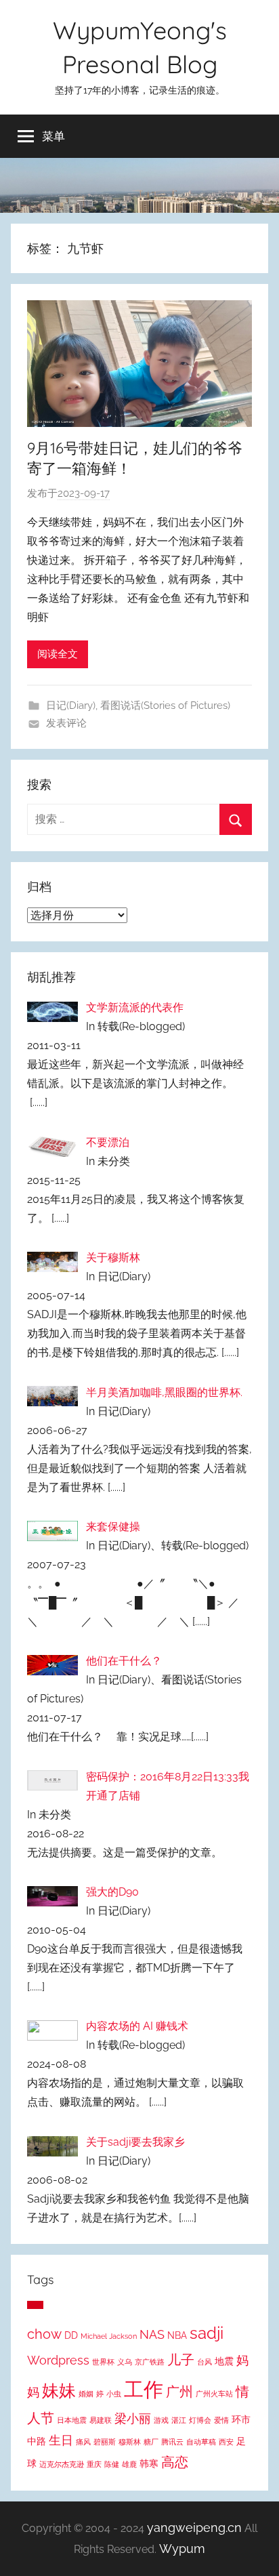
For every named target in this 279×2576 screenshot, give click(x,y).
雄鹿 (129, 2464)
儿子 (181, 2360)
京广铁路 (150, 2362)
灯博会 (200, 2420)
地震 (224, 2361)
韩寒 (149, 2463)
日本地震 (72, 2420)
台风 (205, 2362)
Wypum (182, 2549)
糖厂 (151, 2442)
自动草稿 (201, 2442)
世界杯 (103, 2362)
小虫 (114, 2394)
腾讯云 (172, 2442)
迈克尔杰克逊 (62, 2464)
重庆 (94, 2464)
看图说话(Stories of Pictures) (165, 706)
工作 (144, 2389)
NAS (152, 2335)
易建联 (101, 2420)
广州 (179, 2392)
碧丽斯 (105, 2442)
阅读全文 (58, 654)
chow (44, 2334)
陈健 (112, 2464)
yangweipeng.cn (194, 2528)
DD (71, 2335)
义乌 (125, 2362)
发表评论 (66, 723)
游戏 (161, 2420)
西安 (226, 2442)
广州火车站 (214, 2394)
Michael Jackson (109, 2336)
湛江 (179, 2420)
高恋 (175, 2462)
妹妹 (59, 2390)
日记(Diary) (71, 706)
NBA (177, 2335)
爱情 (221, 2420)
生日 (61, 2440)
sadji (207, 2333)
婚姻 (86, 2394)
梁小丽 (133, 2419)
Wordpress (58, 2360)
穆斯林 (130, 2442)
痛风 (83, 2442)
